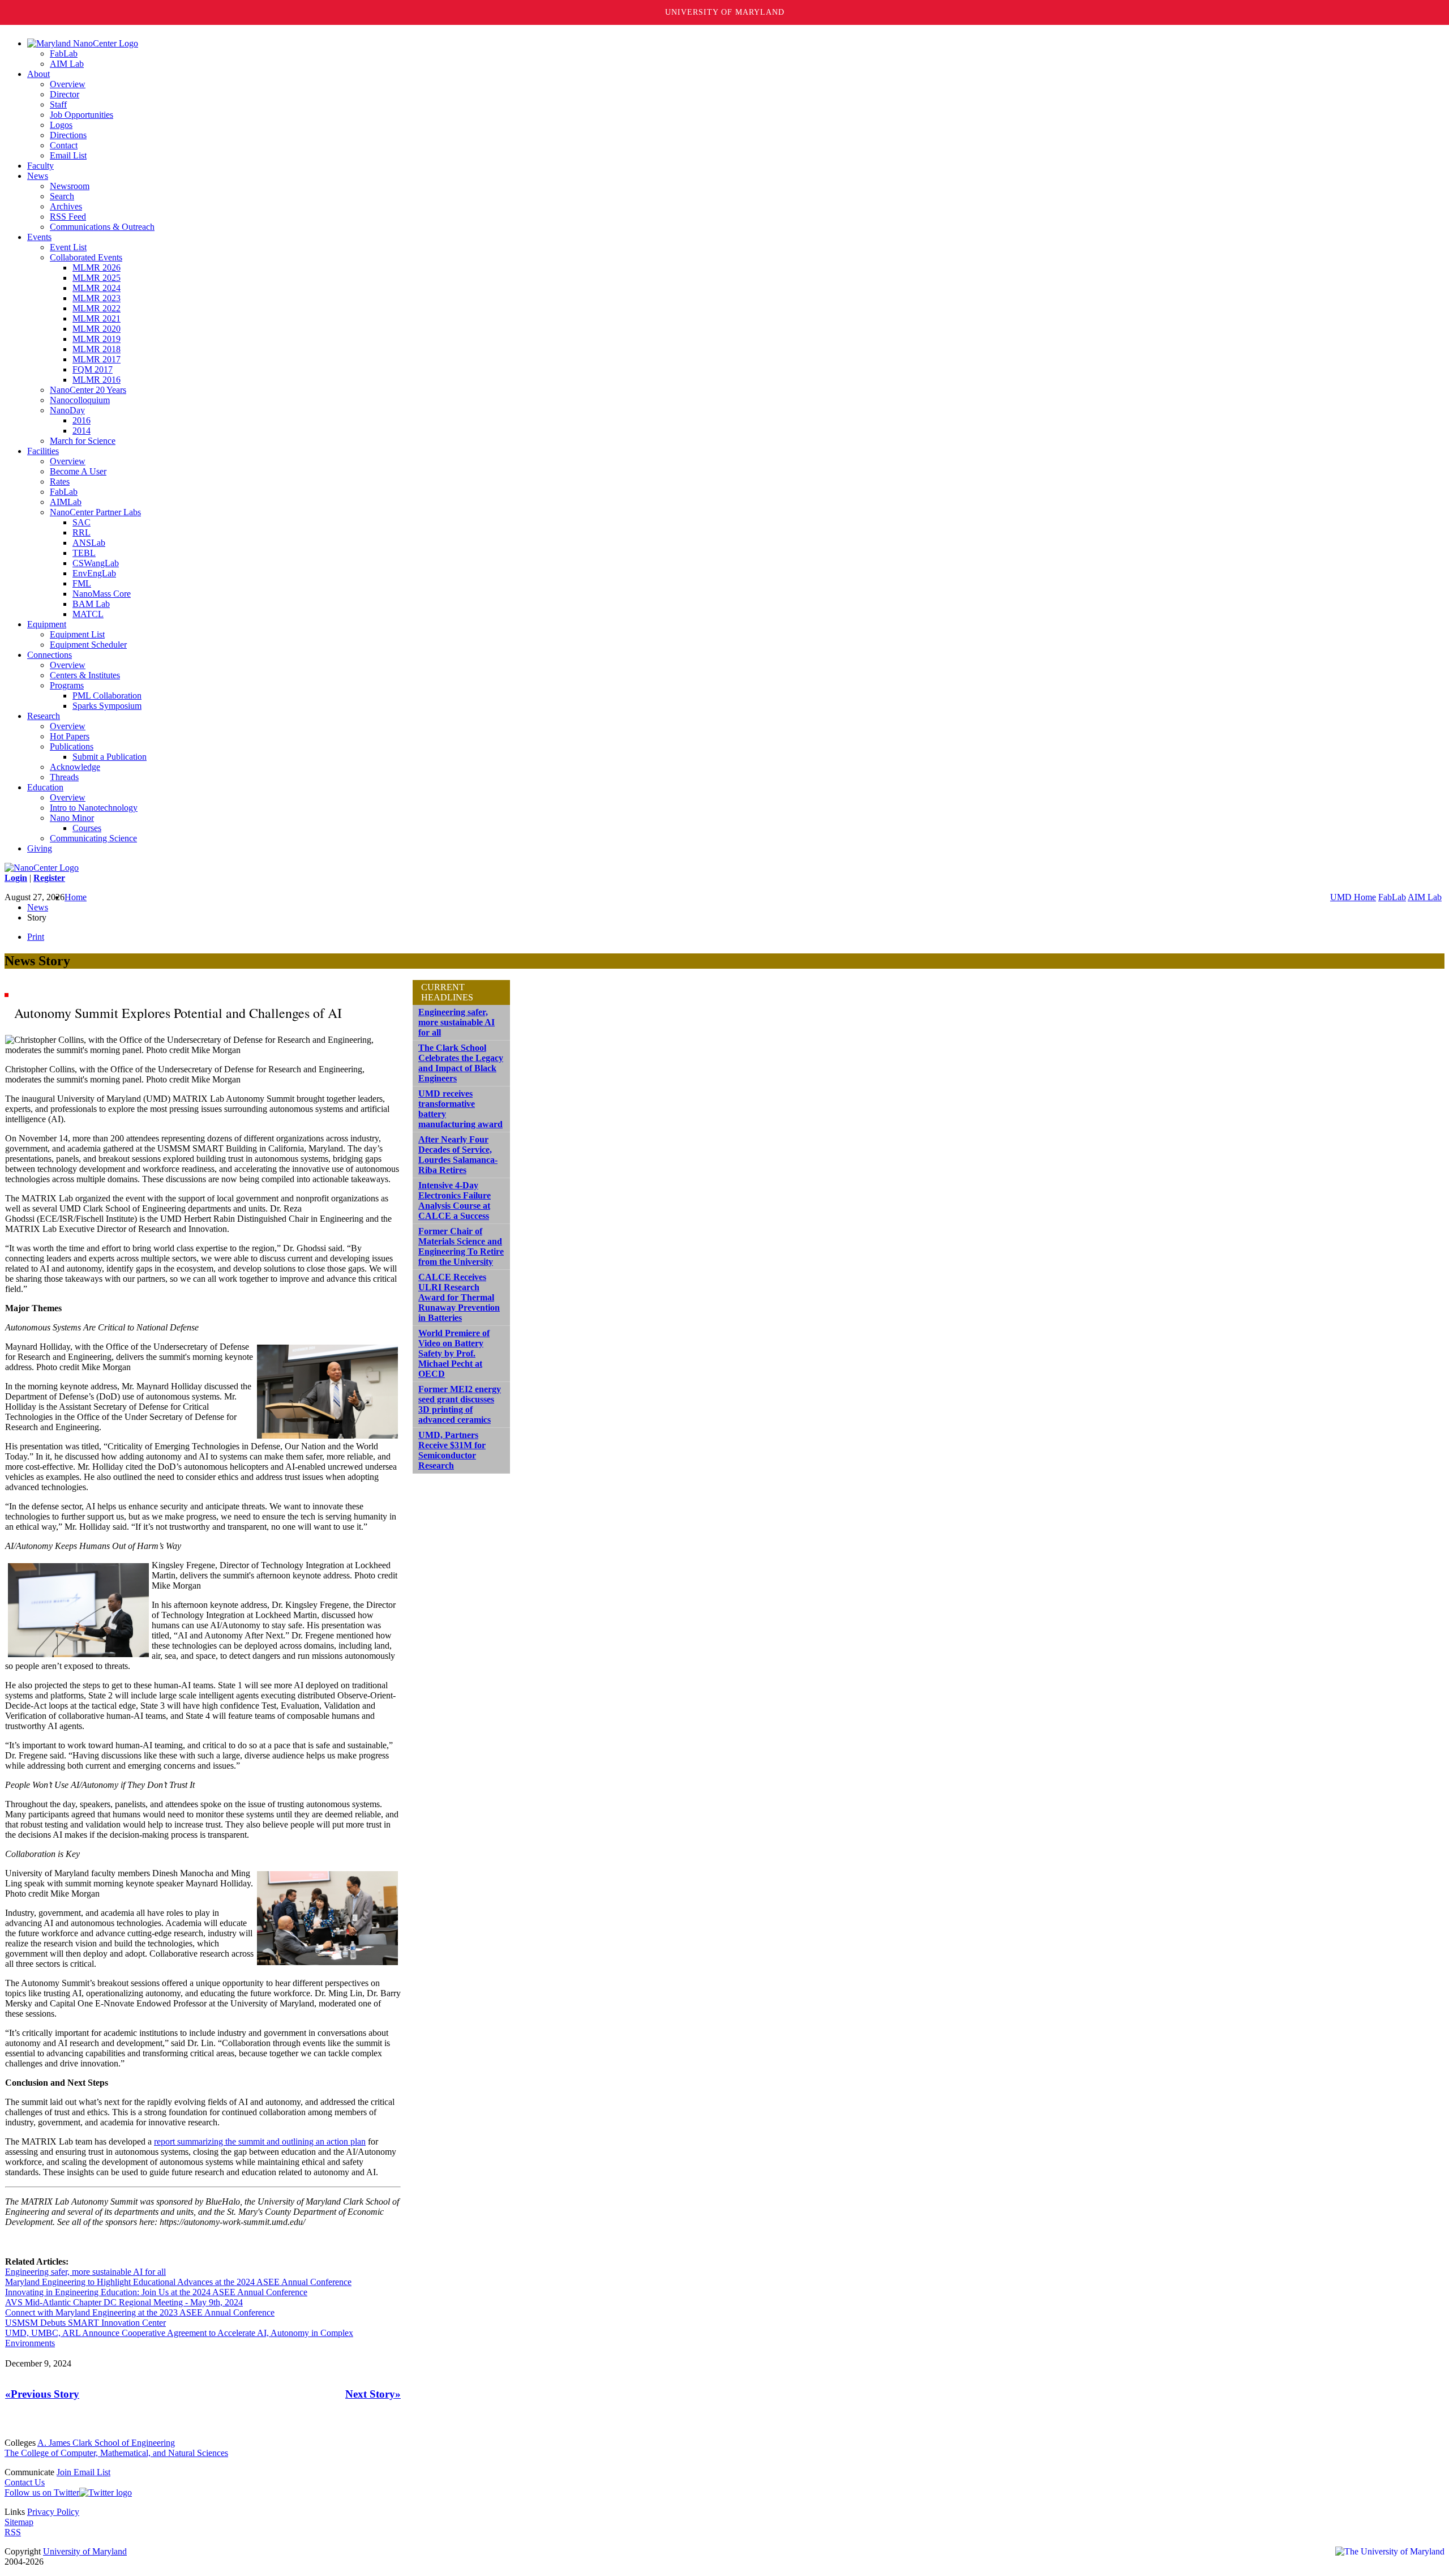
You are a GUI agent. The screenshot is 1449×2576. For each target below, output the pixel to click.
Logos (61, 125)
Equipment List (77, 634)
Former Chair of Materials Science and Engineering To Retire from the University (461, 1246)
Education (45, 787)
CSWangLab (96, 563)
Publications (72, 746)
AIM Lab (67, 64)
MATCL (88, 614)
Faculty (40, 166)
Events (39, 237)
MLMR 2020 (97, 329)
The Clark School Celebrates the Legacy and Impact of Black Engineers (461, 1063)
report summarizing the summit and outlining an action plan (260, 2141)
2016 (82, 420)
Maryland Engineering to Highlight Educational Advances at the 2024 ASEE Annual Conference (178, 2282)
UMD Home (1353, 897)
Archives (66, 206)
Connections (50, 655)
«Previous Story (42, 2394)
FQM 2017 (93, 369)
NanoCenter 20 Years (88, 390)
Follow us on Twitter (42, 2492)
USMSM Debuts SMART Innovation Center (85, 2323)
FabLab (64, 54)
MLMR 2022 (97, 308)
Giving (40, 848)
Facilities (43, 451)
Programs (67, 685)
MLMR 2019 (97, 339)
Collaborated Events (86, 257)
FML (82, 583)
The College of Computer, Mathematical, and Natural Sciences (116, 2453)
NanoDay (67, 410)
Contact (64, 145)
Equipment (47, 624)
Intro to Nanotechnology (94, 808)
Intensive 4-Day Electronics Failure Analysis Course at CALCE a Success (455, 1201)
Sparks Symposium (107, 706)
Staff (58, 104)
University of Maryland (725, 12)
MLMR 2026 (97, 268)
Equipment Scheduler (88, 645)
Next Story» (373, 2394)
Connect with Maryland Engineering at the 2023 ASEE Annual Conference (140, 2312)
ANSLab (89, 543)
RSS (13, 2532)
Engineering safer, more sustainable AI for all (85, 2272)
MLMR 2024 (97, 288)
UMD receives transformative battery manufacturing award (460, 1109)
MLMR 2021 (97, 318)
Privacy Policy (53, 2512)
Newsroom (70, 186)
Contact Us (25, 2482)
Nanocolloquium (80, 400)
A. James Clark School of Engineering (106, 2443)
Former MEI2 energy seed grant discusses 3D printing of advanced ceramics (460, 1404)
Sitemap (19, 2522)
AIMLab (66, 502)
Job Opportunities (82, 115)
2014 (82, 431)
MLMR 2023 (97, 298)
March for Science (83, 441)
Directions (68, 135)
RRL (82, 532)
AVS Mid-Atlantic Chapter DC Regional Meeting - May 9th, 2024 (124, 2302)
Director (65, 94)
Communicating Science (93, 838)
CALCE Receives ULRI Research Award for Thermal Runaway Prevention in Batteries (459, 1297)
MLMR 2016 (97, 380)
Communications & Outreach (102, 227)
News (38, 176)
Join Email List (83, 2472)
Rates (60, 482)
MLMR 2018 (97, 349)
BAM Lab (91, 604)
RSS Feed (68, 217)
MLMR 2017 (97, 359)
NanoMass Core (102, 594)
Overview (68, 84)
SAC (82, 522)
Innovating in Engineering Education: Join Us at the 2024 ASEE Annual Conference (156, 2292)
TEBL (84, 553)
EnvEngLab (94, 573)
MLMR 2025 (97, 278)
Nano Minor (72, 818)
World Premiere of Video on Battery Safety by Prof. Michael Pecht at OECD (454, 1353)
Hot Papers (70, 736)
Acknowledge (75, 767)
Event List (68, 247)
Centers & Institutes (85, 675)
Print (36, 937)
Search (62, 196)
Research (44, 716)
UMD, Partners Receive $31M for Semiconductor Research (452, 1450)
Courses (87, 828)
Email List (68, 155)
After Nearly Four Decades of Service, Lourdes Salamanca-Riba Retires (458, 1155)
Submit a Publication (110, 757)
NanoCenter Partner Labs (95, 512)
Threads (64, 777)
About (38, 74)
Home (76, 897)
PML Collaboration (107, 696)
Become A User (78, 471)
